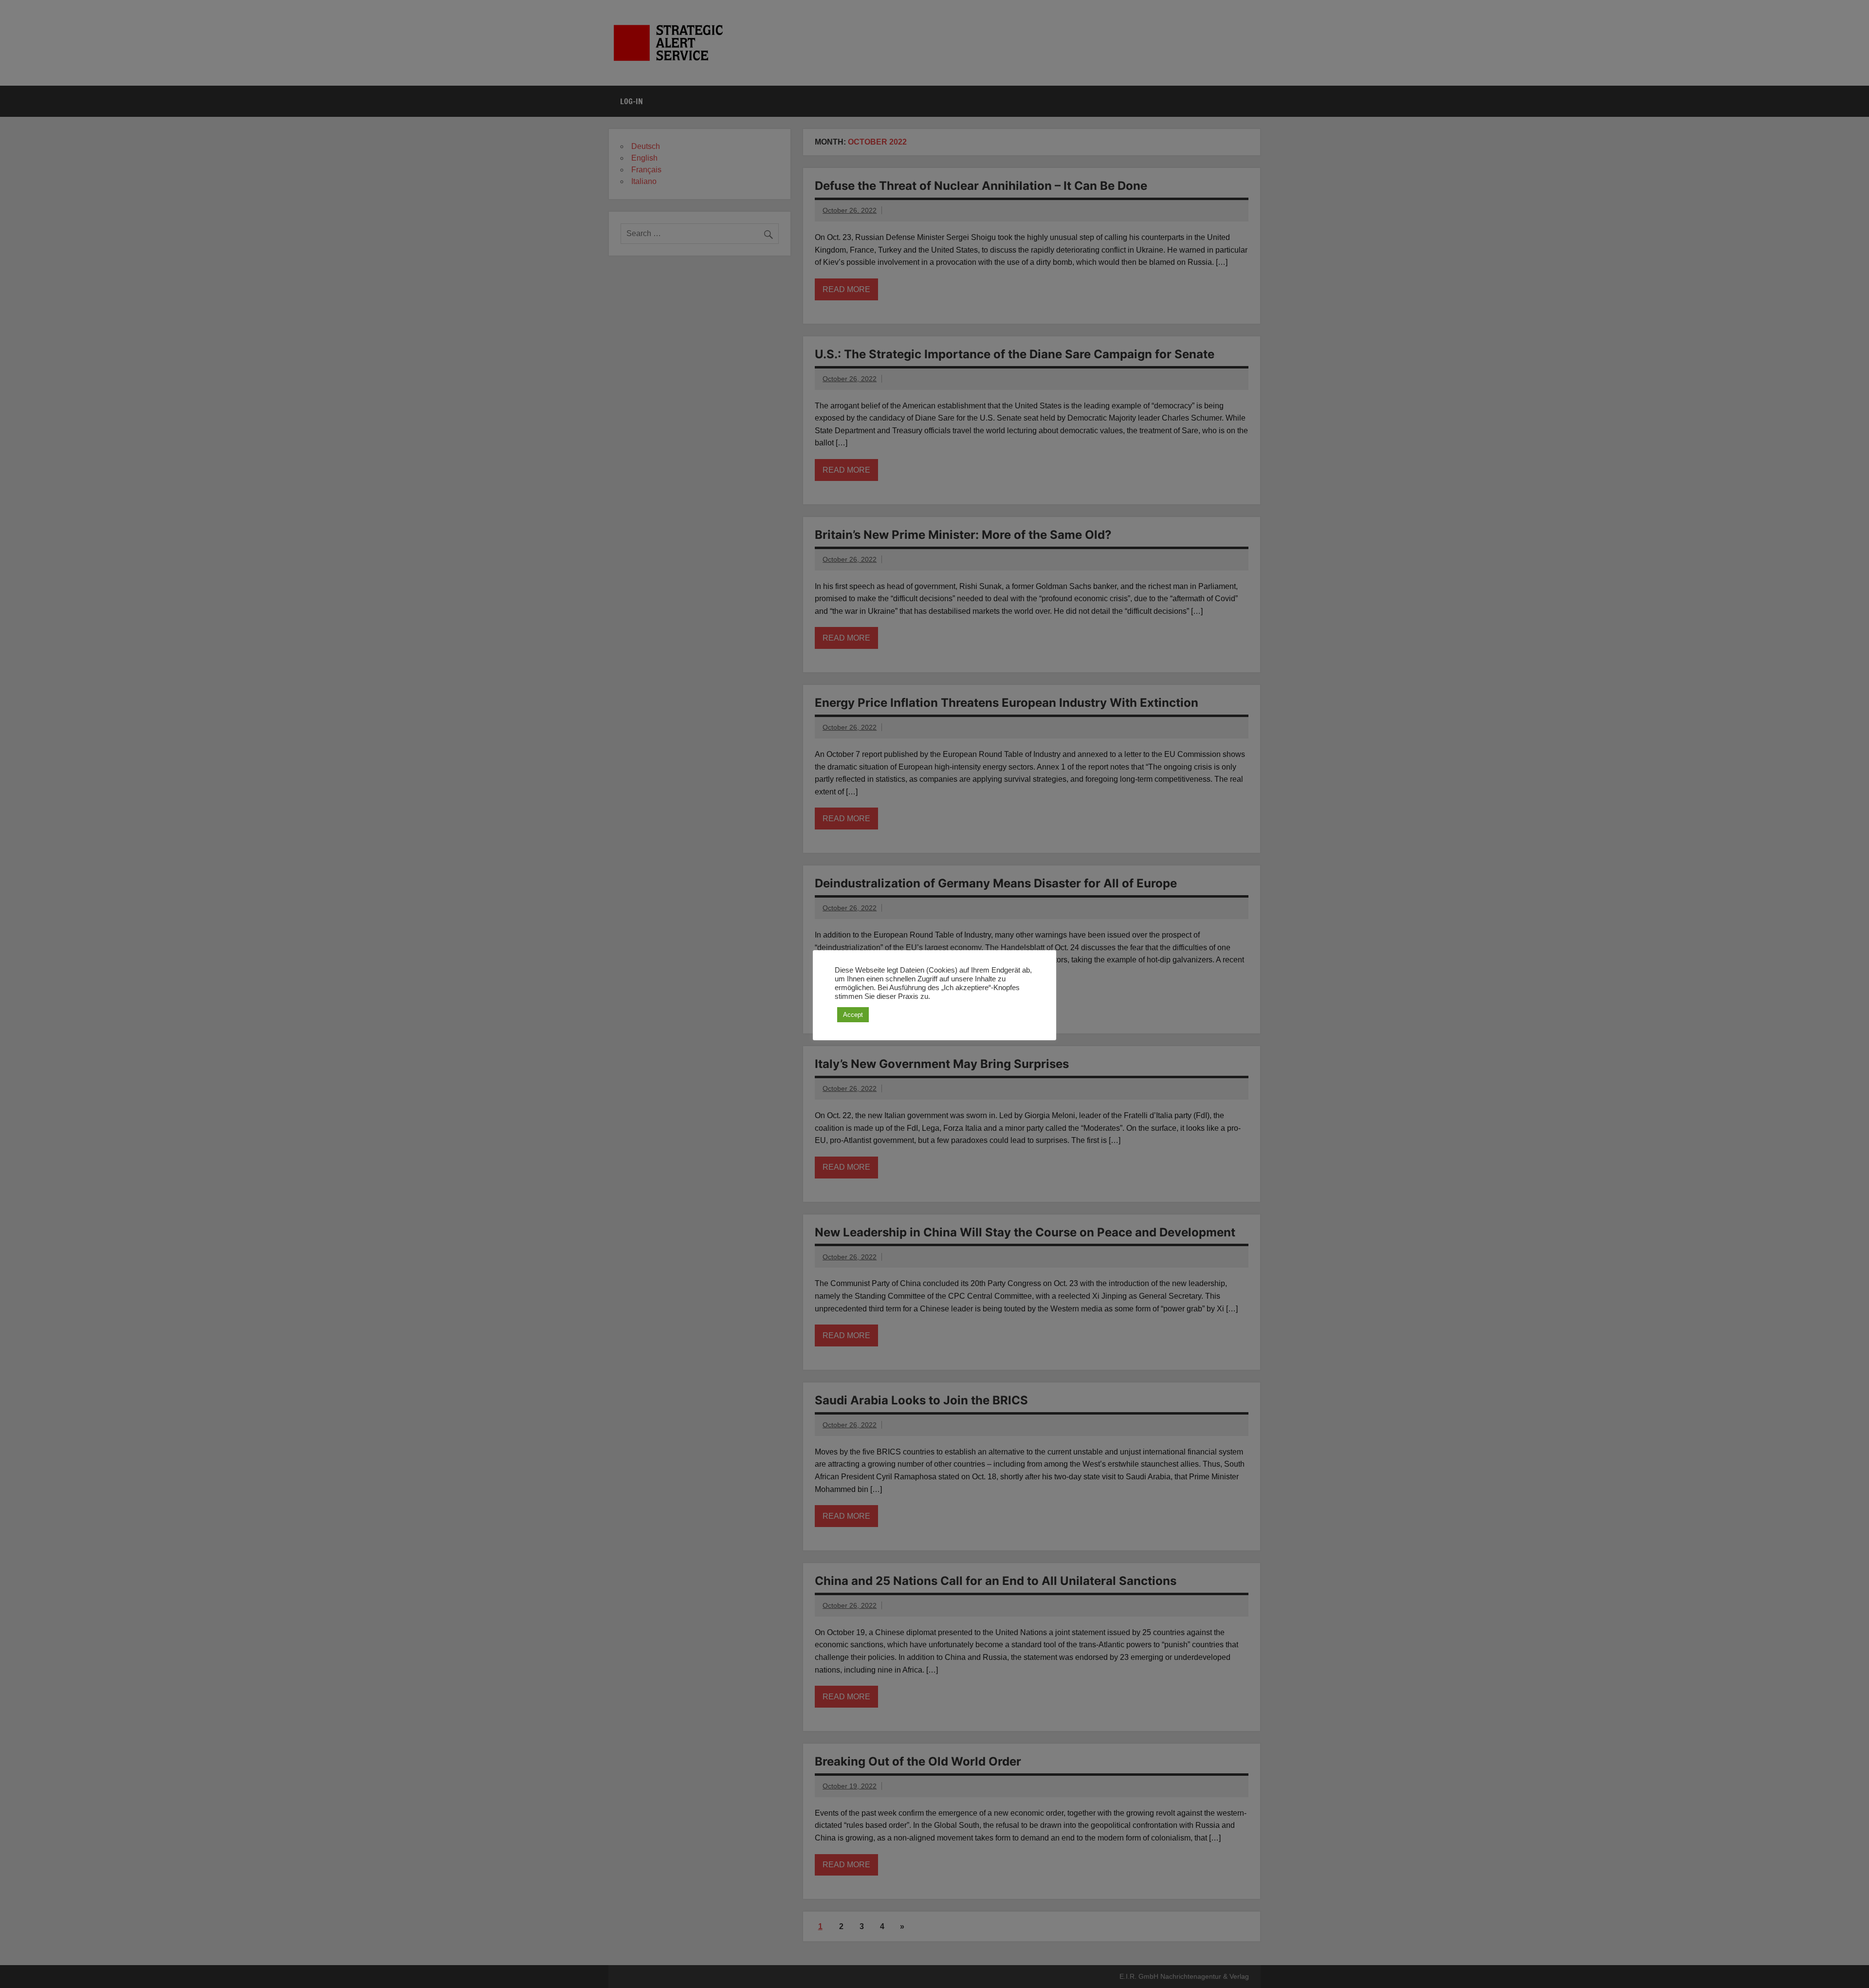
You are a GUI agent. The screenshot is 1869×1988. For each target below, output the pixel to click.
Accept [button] (853, 1015)
